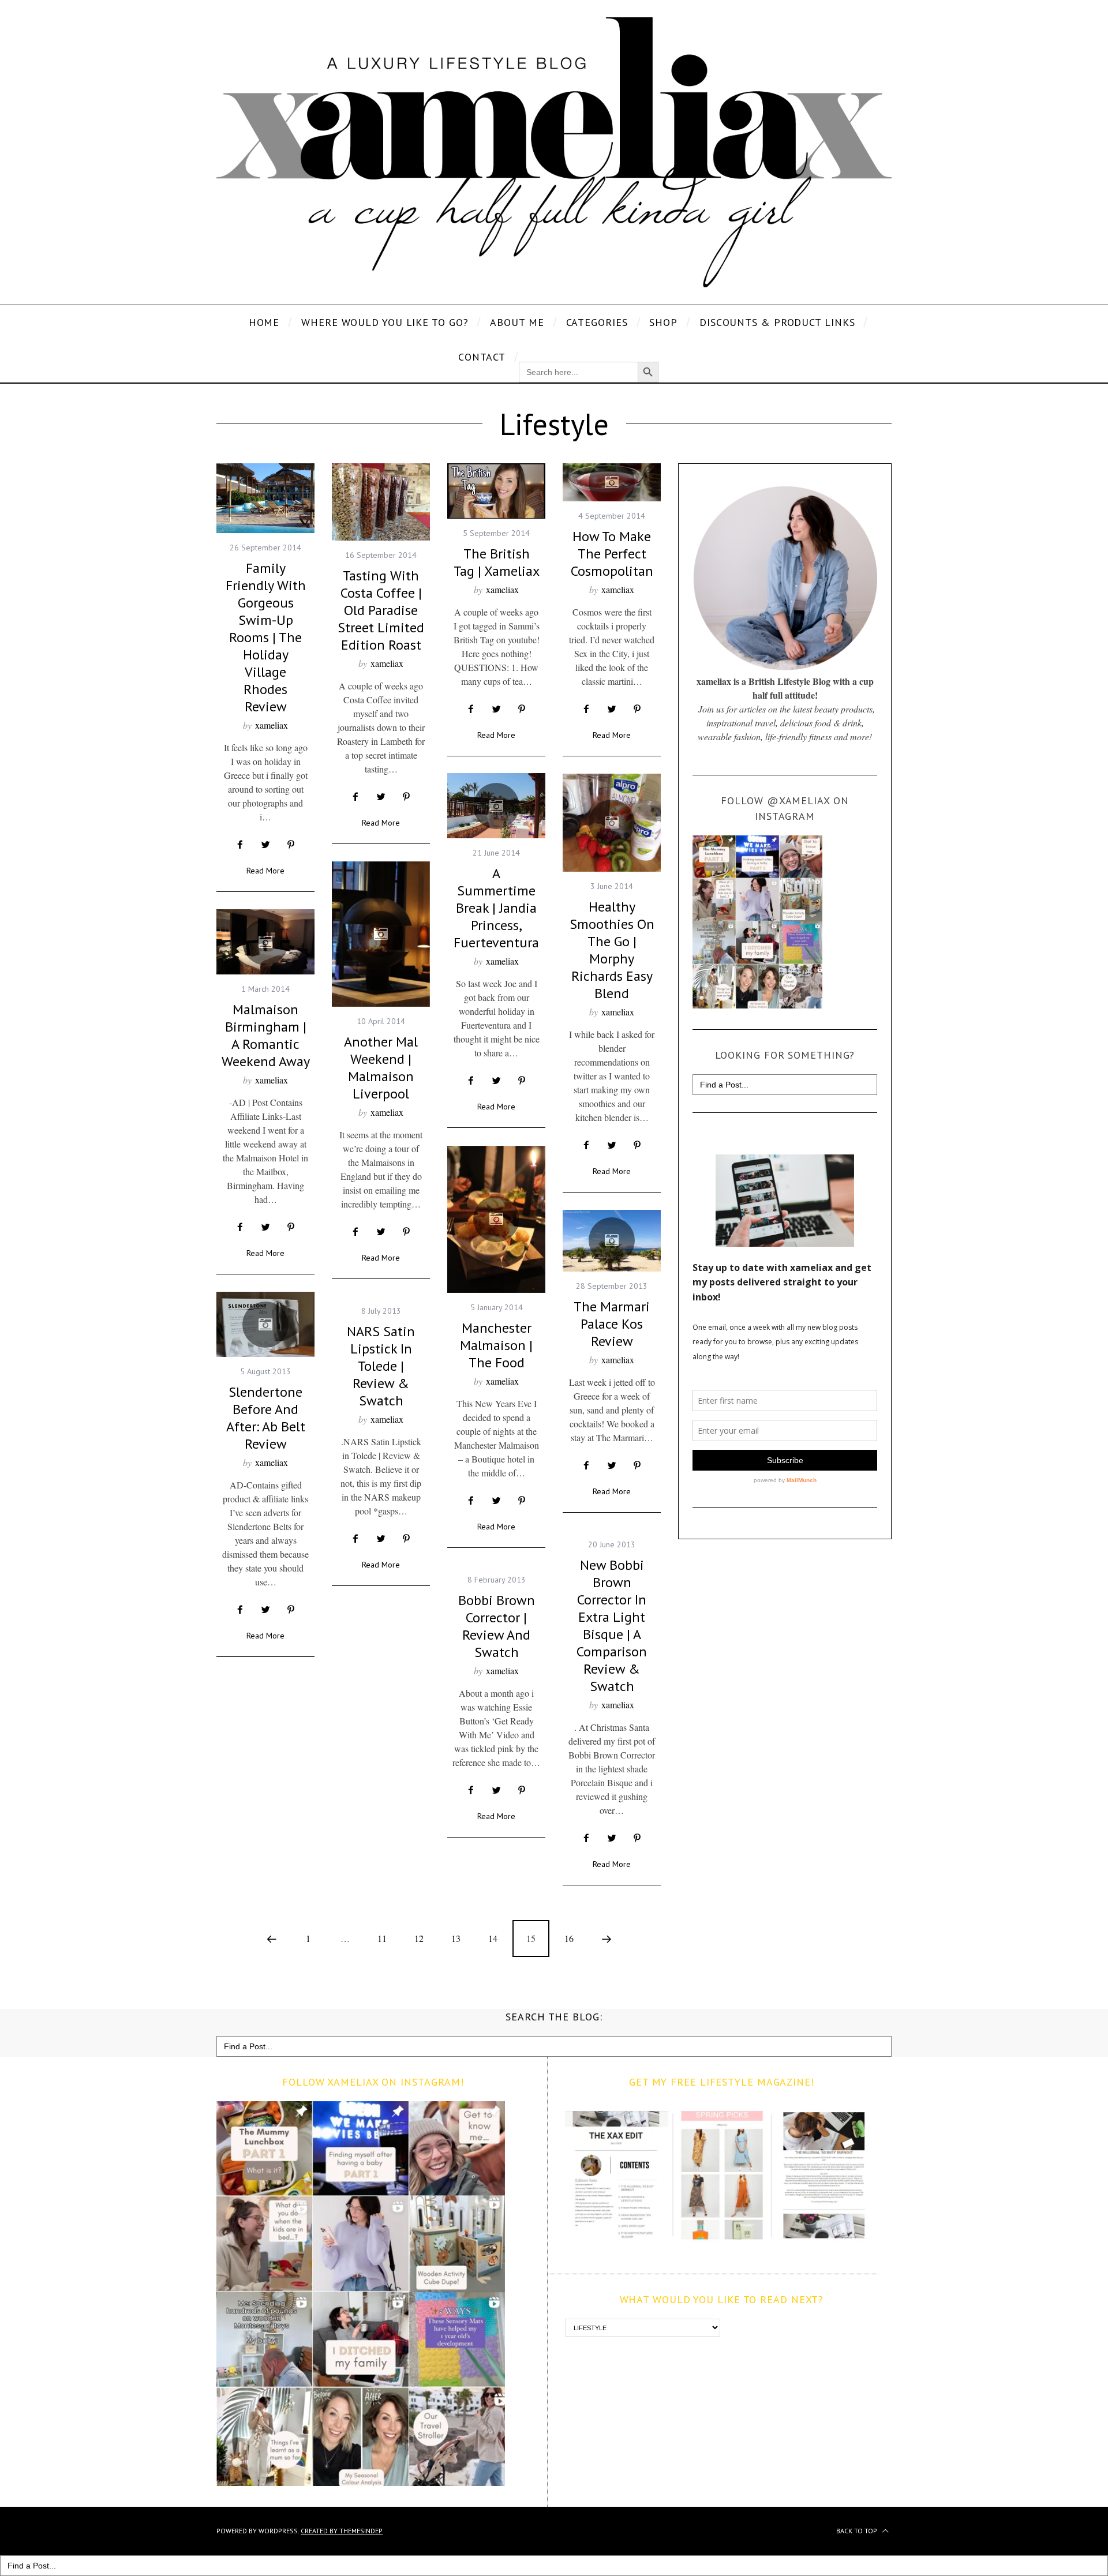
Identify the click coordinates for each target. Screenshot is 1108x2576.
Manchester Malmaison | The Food (496, 1345)
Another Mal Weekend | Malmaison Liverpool (381, 1068)
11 (382, 1938)
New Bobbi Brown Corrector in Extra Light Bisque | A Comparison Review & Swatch (612, 1626)
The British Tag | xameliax (497, 562)
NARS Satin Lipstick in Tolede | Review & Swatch (381, 1366)
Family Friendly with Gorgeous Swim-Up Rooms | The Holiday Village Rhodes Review (266, 637)
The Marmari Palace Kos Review (612, 1324)
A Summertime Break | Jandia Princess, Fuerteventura (496, 908)
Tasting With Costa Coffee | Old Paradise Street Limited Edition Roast (381, 610)
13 (456, 1938)
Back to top (858, 2531)
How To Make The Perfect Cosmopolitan (612, 554)
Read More (265, 871)
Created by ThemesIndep (342, 2531)
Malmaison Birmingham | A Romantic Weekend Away (266, 1035)
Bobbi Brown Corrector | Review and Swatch (497, 1626)
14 (493, 1938)
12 (419, 1938)
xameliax (272, 725)
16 (569, 1938)
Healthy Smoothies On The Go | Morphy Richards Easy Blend (612, 950)
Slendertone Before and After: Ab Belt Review (266, 1418)
